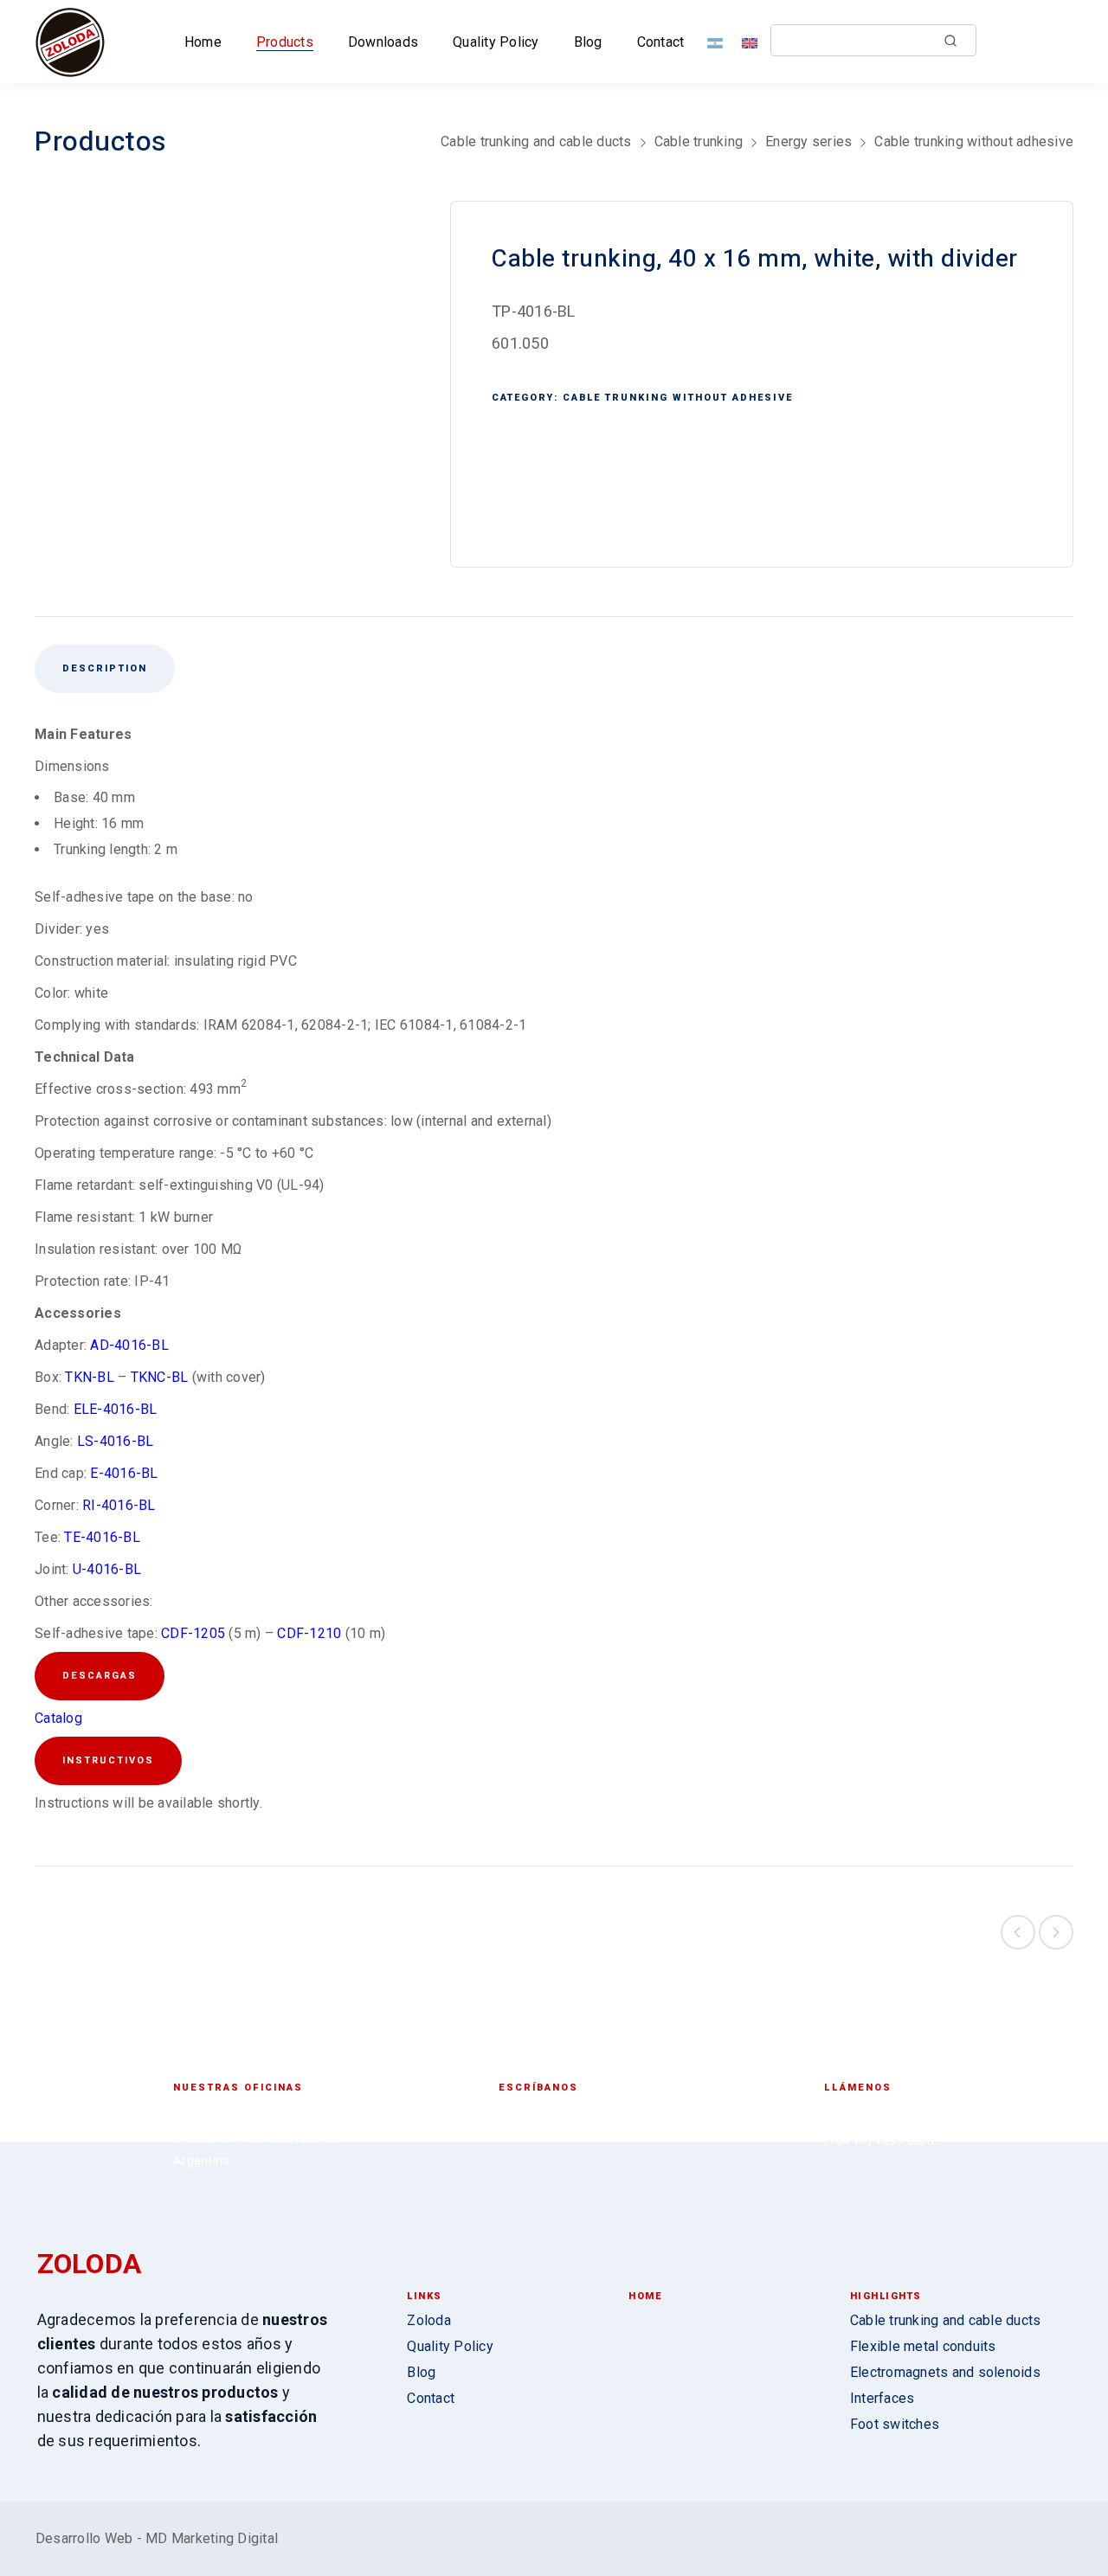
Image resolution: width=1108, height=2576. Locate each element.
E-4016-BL (124, 1473)
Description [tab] (105, 668)
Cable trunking (699, 141)
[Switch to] (718, 42)
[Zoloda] (70, 42)
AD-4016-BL (129, 1345)
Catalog (58, 1718)
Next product (1056, 1932)
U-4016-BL (107, 1569)
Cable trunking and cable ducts (536, 141)
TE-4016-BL (102, 1537)
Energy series (808, 141)
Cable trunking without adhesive (974, 141)
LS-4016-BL (114, 1441)
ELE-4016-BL (116, 1409)
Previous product (1018, 1932)
